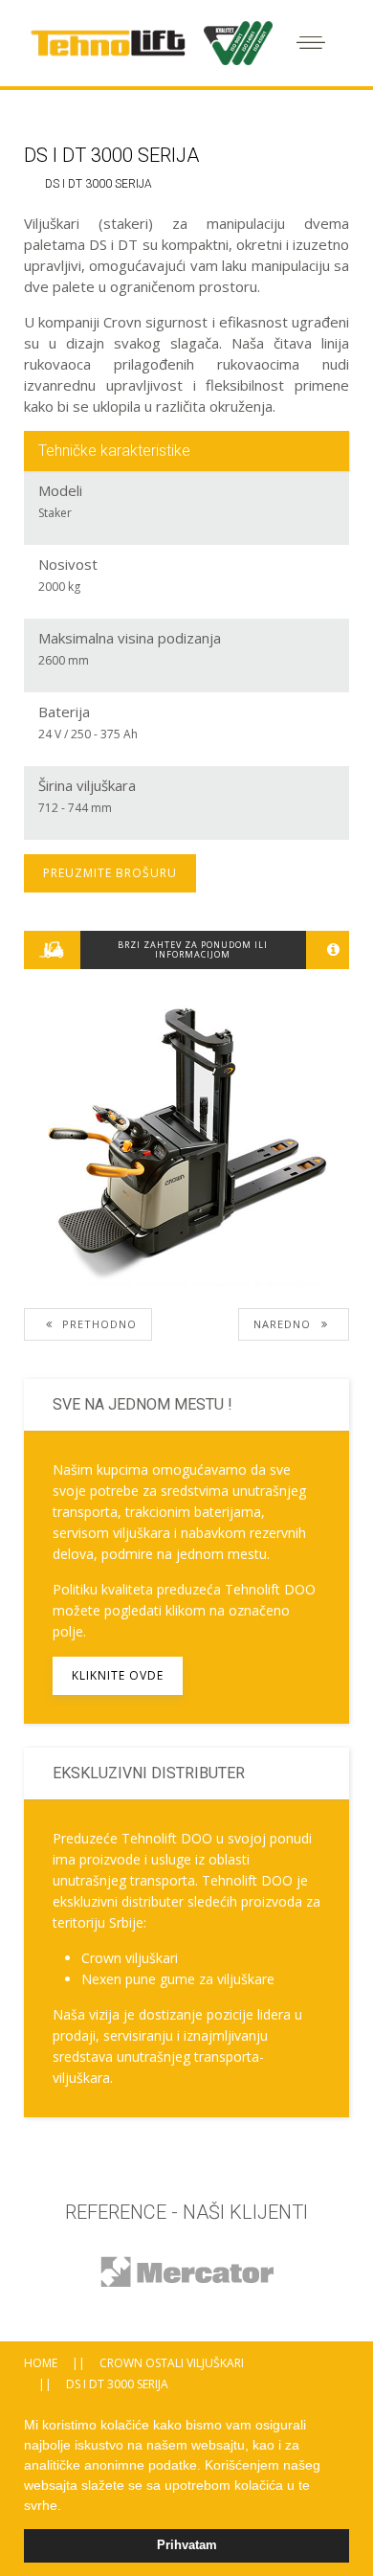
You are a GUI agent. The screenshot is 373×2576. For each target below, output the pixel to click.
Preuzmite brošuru (110, 873)
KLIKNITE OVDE (118, 1675)
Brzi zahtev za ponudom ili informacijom (193, 949)
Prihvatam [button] (187, 2545)
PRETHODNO (98, 1324)
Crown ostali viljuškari (172, 2363)
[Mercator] (186, 2271)
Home (41, 2363)
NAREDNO (284, 1324)
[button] (68, 2507)
